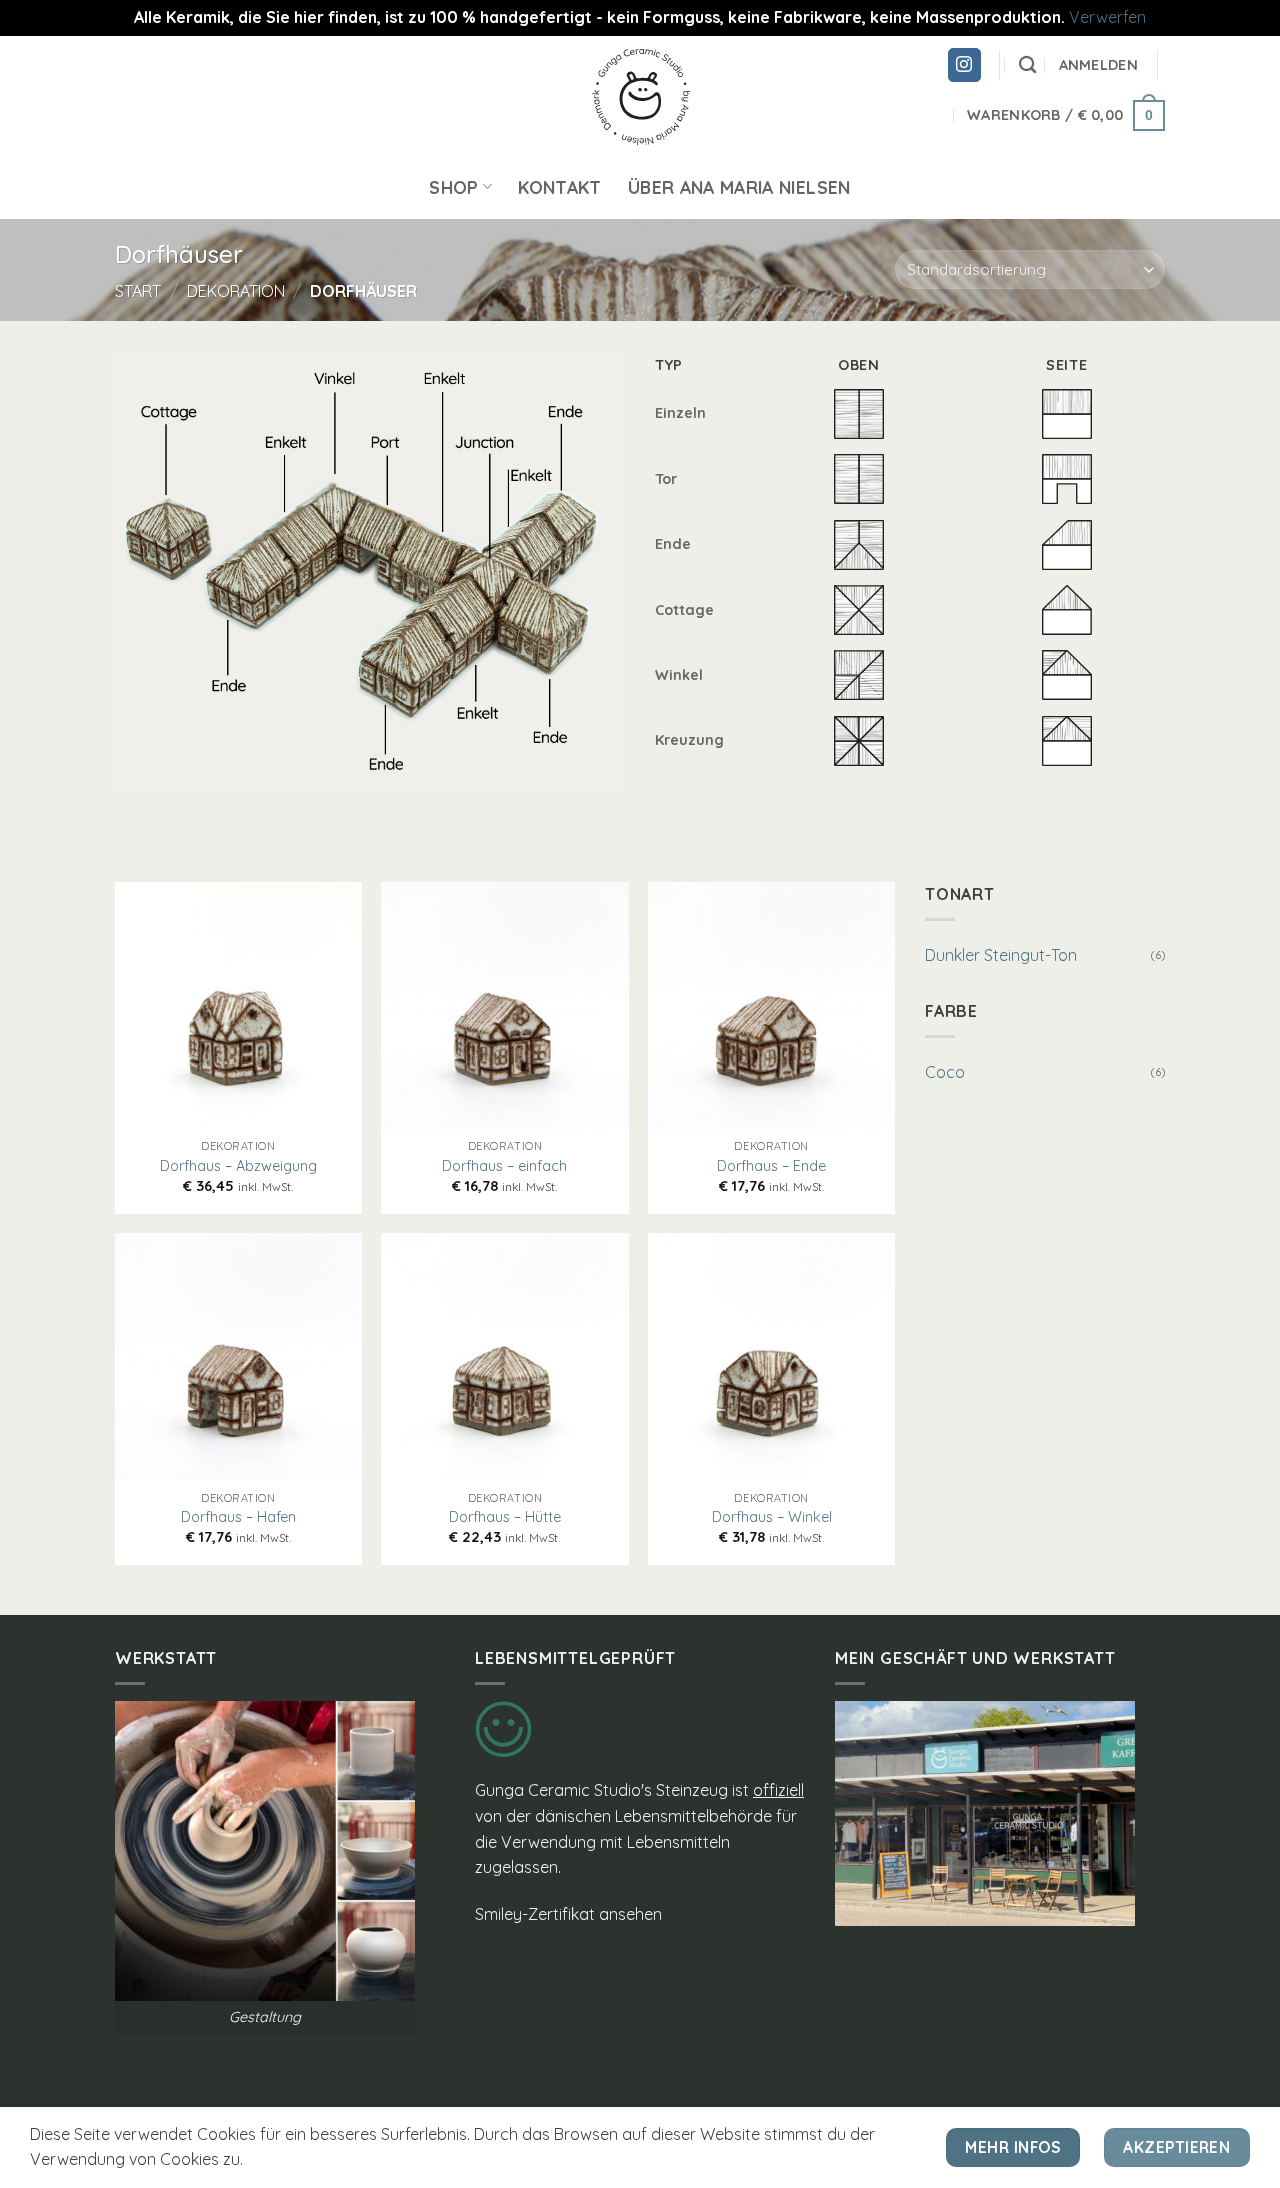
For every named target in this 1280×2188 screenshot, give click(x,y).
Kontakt (559, 187)
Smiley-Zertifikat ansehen (568, 1914)
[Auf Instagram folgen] (964, 65)
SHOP (453, 187)
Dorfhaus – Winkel (772, 1517)
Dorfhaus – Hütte (505, 1517)
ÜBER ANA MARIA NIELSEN (739, 187)
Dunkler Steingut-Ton (1001, 955)
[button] (1098, 65)
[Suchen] (1027, 65)
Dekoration (236, 291)
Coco (945, 1072)
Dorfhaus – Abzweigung (238, 1166)
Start (138, 291)
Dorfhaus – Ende (771, 1166)
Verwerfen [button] (1107, 17)
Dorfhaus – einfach (504, 1166)
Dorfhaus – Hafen (238, 1517)
